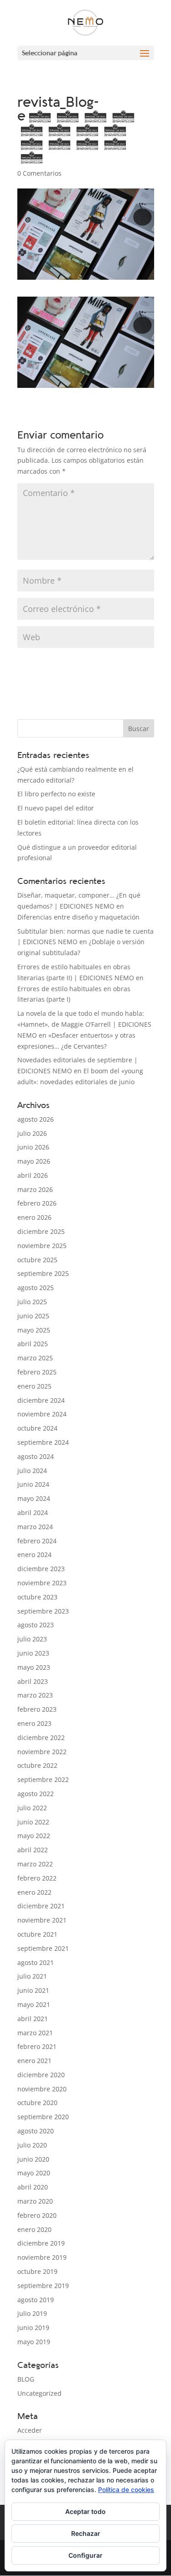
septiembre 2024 (43, 1442)
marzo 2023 (35, 1695)
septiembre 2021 (43, 1948)
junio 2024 (33, 1484)
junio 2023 (33, 1653)
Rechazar (86, 2533)
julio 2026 (32, 1133)
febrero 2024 (37, 1541)
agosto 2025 (36, 1288)
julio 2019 (32, 2313)
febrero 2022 (37, 1878)
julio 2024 (32, 1471)
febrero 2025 (37, 1372)
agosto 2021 (36, 1962)
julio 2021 (32, 1976)
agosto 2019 (36, 2300)
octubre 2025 (37, 1260)
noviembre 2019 (42, 2257)
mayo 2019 (34, 2342)
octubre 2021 (37, 1934)
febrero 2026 (37, 1203)
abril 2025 (33, 1344)
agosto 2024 (36, 1456)
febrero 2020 (37, 2215)
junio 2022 (33, 1822)
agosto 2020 (36, 2131)
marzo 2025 (35, 1358)
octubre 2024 (37, 1428)
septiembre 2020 (43, 2117)
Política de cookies (126, 2490)
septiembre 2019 (43, 2286)
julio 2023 (32, 1639)
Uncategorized (39, 2393)
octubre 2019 (37, 2271)
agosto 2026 (36, 1119)
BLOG (26, 2379)
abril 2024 (33, 1513)
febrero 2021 (37, 2046)
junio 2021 (33, 1990)
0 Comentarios (39, 173)
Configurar (85, 2555)
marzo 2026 (35, 1189)
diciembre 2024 (41, 1400)
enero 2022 (34, 1892)
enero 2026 (34, 1217)
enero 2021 (34, 2061)
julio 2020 (32, 2145)
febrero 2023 (37, 1709)
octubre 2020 (37, 2103)
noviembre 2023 (42, 1583)
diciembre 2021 (41, 1906)
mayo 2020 (34, 2173)
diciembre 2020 (41, 2075)
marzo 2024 (35, 1527)
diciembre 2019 (41, 2243)
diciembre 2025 (41, 1231)
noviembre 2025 (42, 1246)
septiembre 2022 (43, 1779)
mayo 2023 (34, 1667)
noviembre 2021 (42, 1920)
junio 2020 (33, 2159)
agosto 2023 (36, 1625)
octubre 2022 (37, 1765)
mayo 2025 (34, 1330)
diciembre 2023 (41, 1569)
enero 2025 (34, 1386)
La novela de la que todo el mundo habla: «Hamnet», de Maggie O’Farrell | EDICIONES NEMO (84, 1024)
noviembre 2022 (42, 1752)
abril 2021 (33, 2019)
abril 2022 (33, 1850)
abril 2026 (33, 1175)
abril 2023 (33, 1681)
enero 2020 (34, 2229)
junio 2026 (33, 1147)
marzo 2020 (35, 2201)
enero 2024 (34, 1554)
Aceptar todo (85, 2511)
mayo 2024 (34, 1498)
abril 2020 (33, 2187)
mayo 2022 (34, 1836)
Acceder (30, 2430)
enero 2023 (34, 1723)
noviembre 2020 (42, 2089)
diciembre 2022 (41, 1737)
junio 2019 (33, 2328)
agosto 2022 (36, 1794)
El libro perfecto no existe (56, 794)
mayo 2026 (34, 1161)
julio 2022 (32, 1808)
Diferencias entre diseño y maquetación (78, 917)
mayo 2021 (34, 2004)
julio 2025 (32, 1302)
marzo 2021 (35, 2033)
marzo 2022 (35, 1864)
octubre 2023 (37, 1597)
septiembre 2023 (43, 1611)
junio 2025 (33, 1316)
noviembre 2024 (42, 1414)
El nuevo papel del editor (56, 808)
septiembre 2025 (43, 1273)
